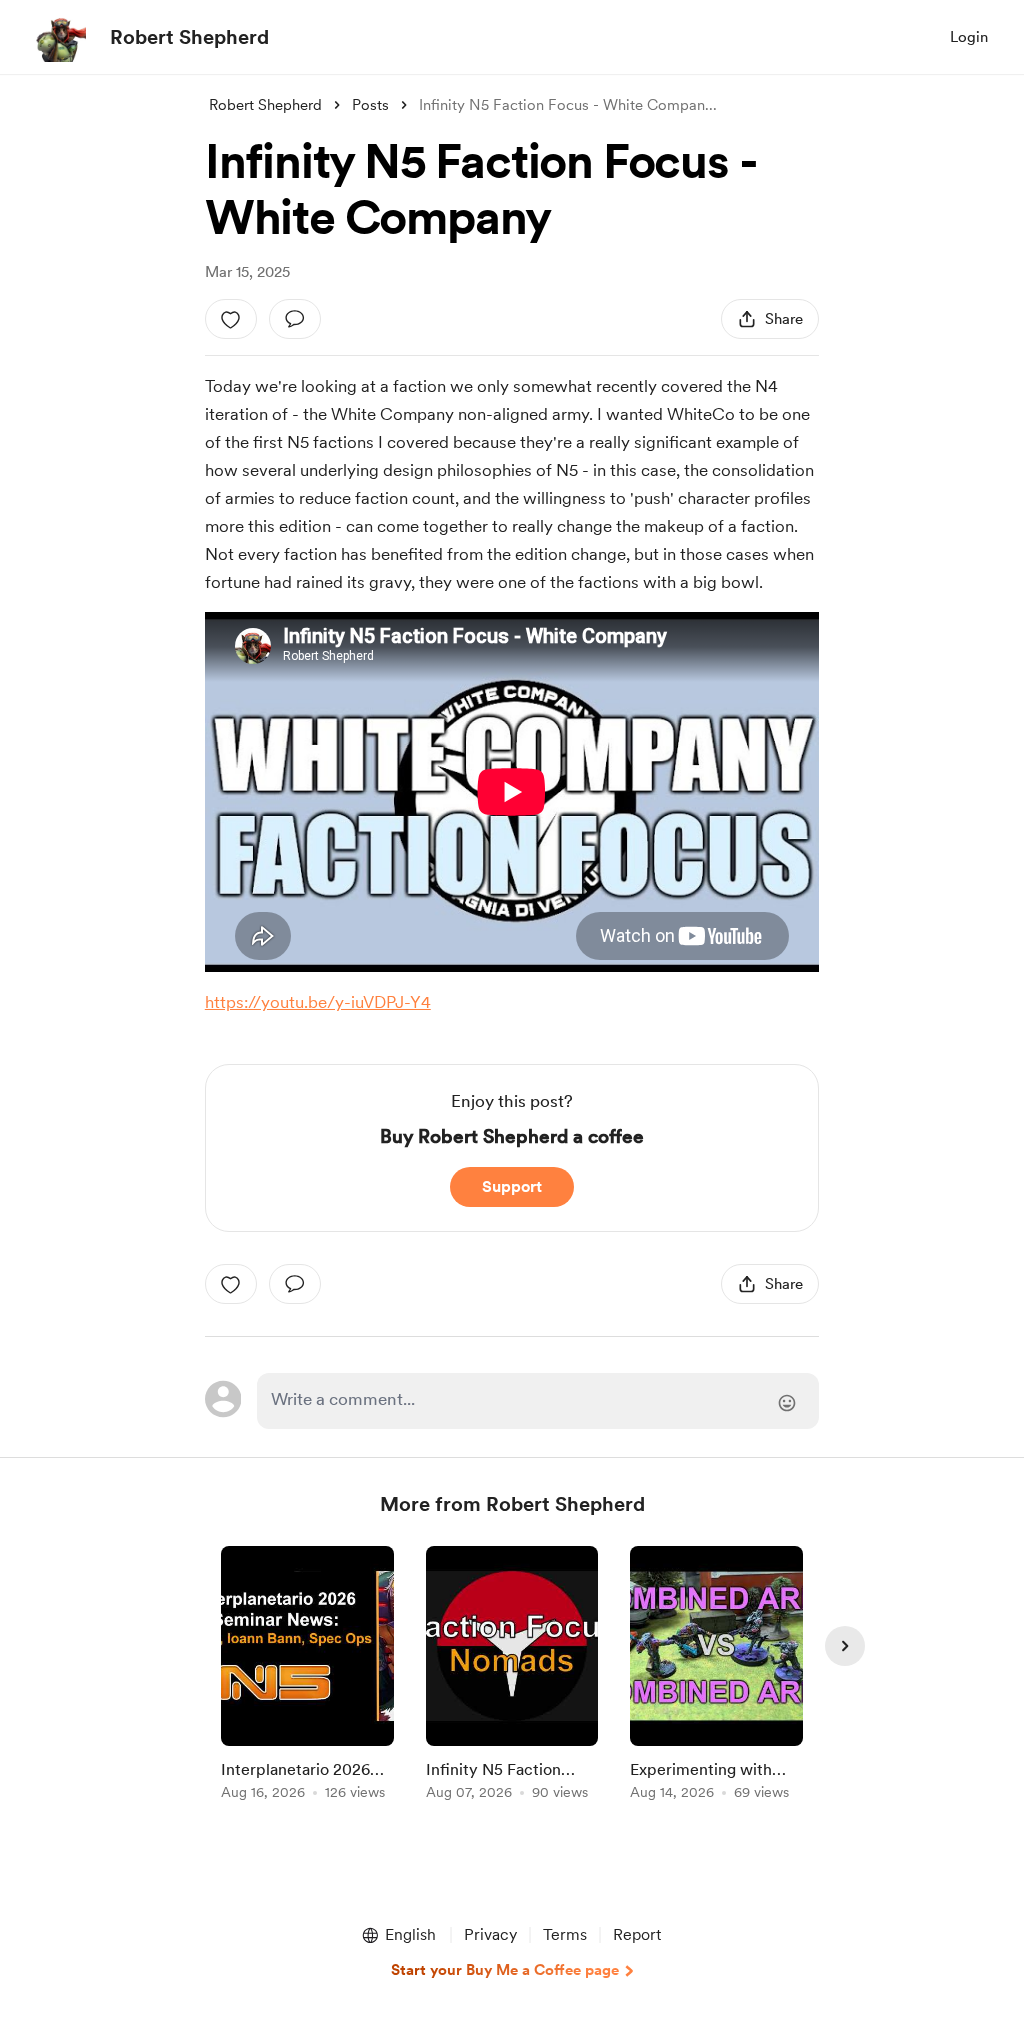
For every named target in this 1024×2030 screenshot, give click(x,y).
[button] (398, 1935)
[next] (845, 1646)
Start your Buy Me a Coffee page (505, 1970)
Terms (565, 1934)
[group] (307, 1676)
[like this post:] (231, 319)
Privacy (490, 1934)
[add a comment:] (295, 319)
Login (969, 37)
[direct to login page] (538, 1401)
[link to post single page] (307, 1676)
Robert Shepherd (189, 37)
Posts (370, 105)
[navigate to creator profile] (61, 37)
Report (637, 1934)
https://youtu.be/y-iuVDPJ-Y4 (318, 1002)
